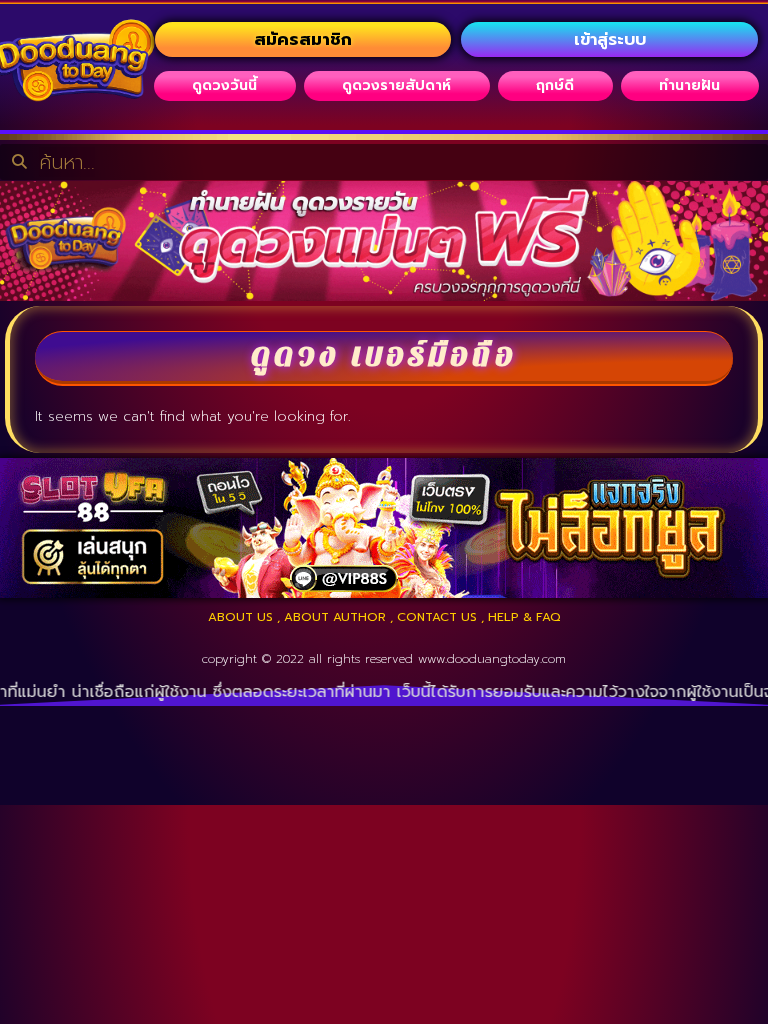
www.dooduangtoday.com (492, 659)
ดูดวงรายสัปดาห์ (396, 85)
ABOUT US (240, 617)
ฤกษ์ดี (555, 85)
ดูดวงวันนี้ (224, 85)
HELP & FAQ (524, 617)
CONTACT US (437, 617)
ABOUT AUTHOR (335, 617)
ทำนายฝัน (689, 85)
